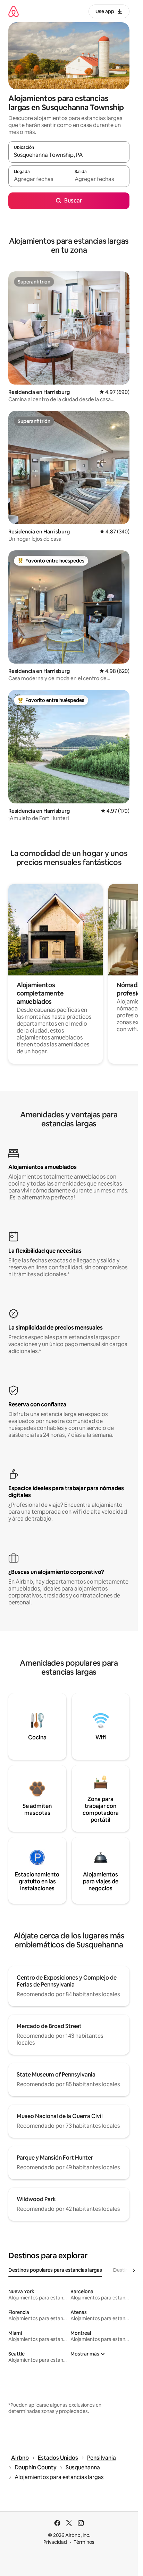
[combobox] (69, 155)
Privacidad (55, 2542)
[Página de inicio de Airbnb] (14, 11)
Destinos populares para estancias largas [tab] (55, 2270)
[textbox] (39, 179)
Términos (84, 2542)
